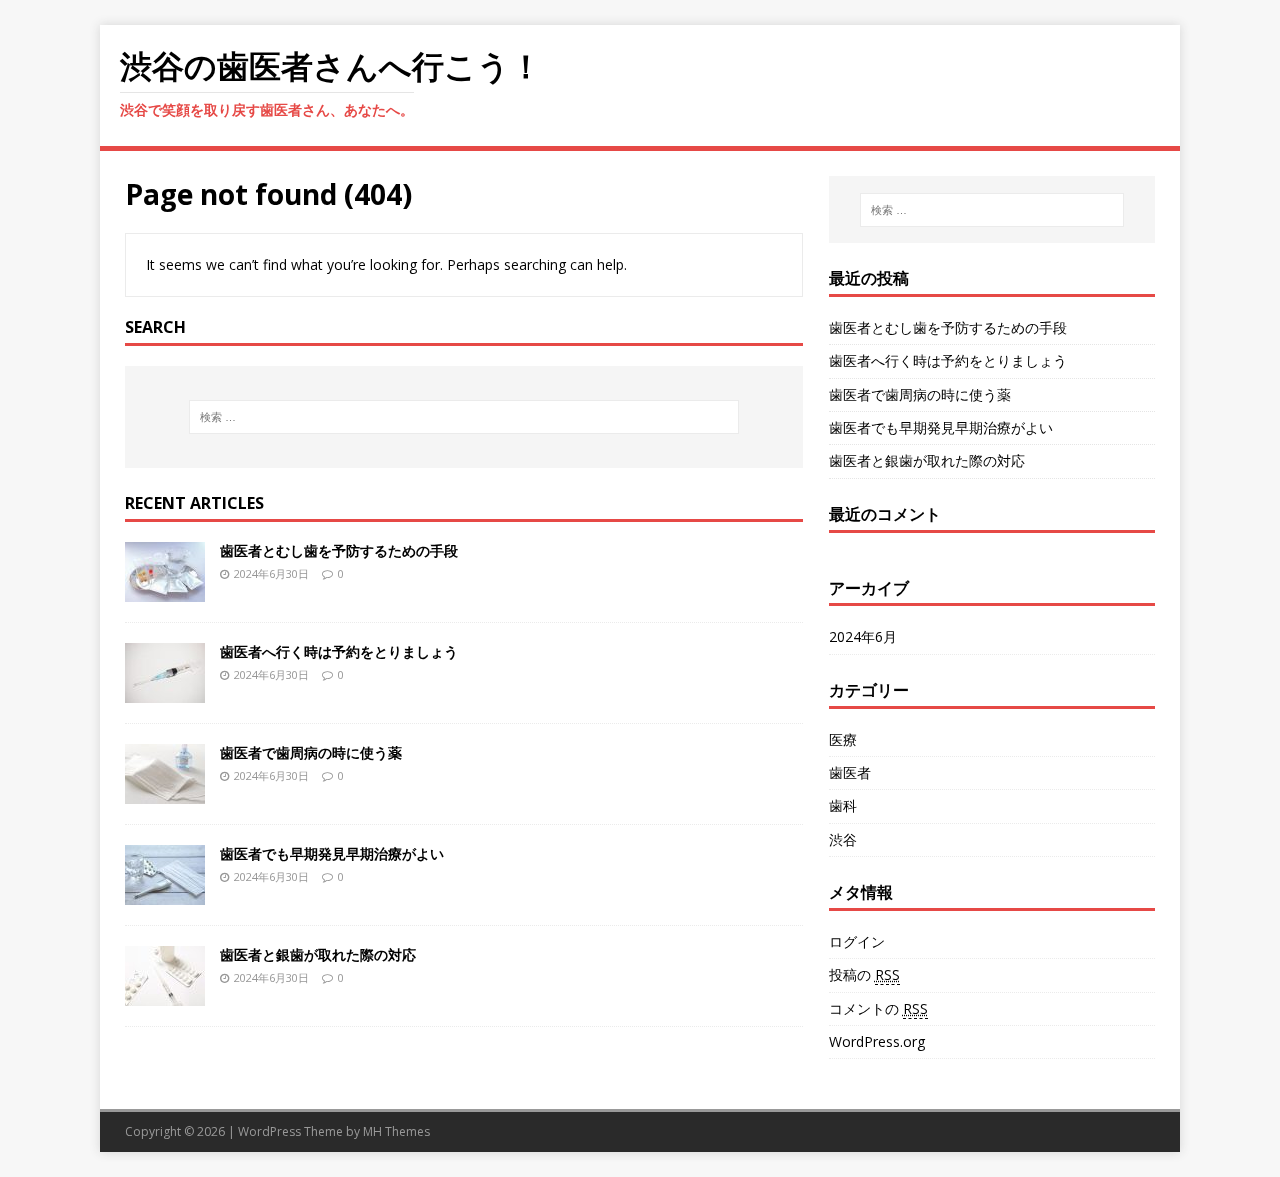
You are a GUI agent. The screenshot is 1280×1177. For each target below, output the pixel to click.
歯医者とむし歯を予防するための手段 (339, 550)
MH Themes (396, 1131)
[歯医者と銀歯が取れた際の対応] (165, 993)
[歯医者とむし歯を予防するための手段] (165, 589)
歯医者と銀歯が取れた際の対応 (318, 954)
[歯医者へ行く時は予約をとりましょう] (165, 690)
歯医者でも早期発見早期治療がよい (332, 853)
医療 (843, 739)
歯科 (843, 805)
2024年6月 (863, 636)
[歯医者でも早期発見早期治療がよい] (165, 892)
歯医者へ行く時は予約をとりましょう (339, 651)
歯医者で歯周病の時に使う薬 (311, 752)
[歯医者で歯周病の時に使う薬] (165, 791)
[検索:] (464, 417)
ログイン (857, 941)
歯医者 (850, 772)
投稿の (864, 974)
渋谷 (843, 839)
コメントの (878, 1008)
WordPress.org (877, 1041)
